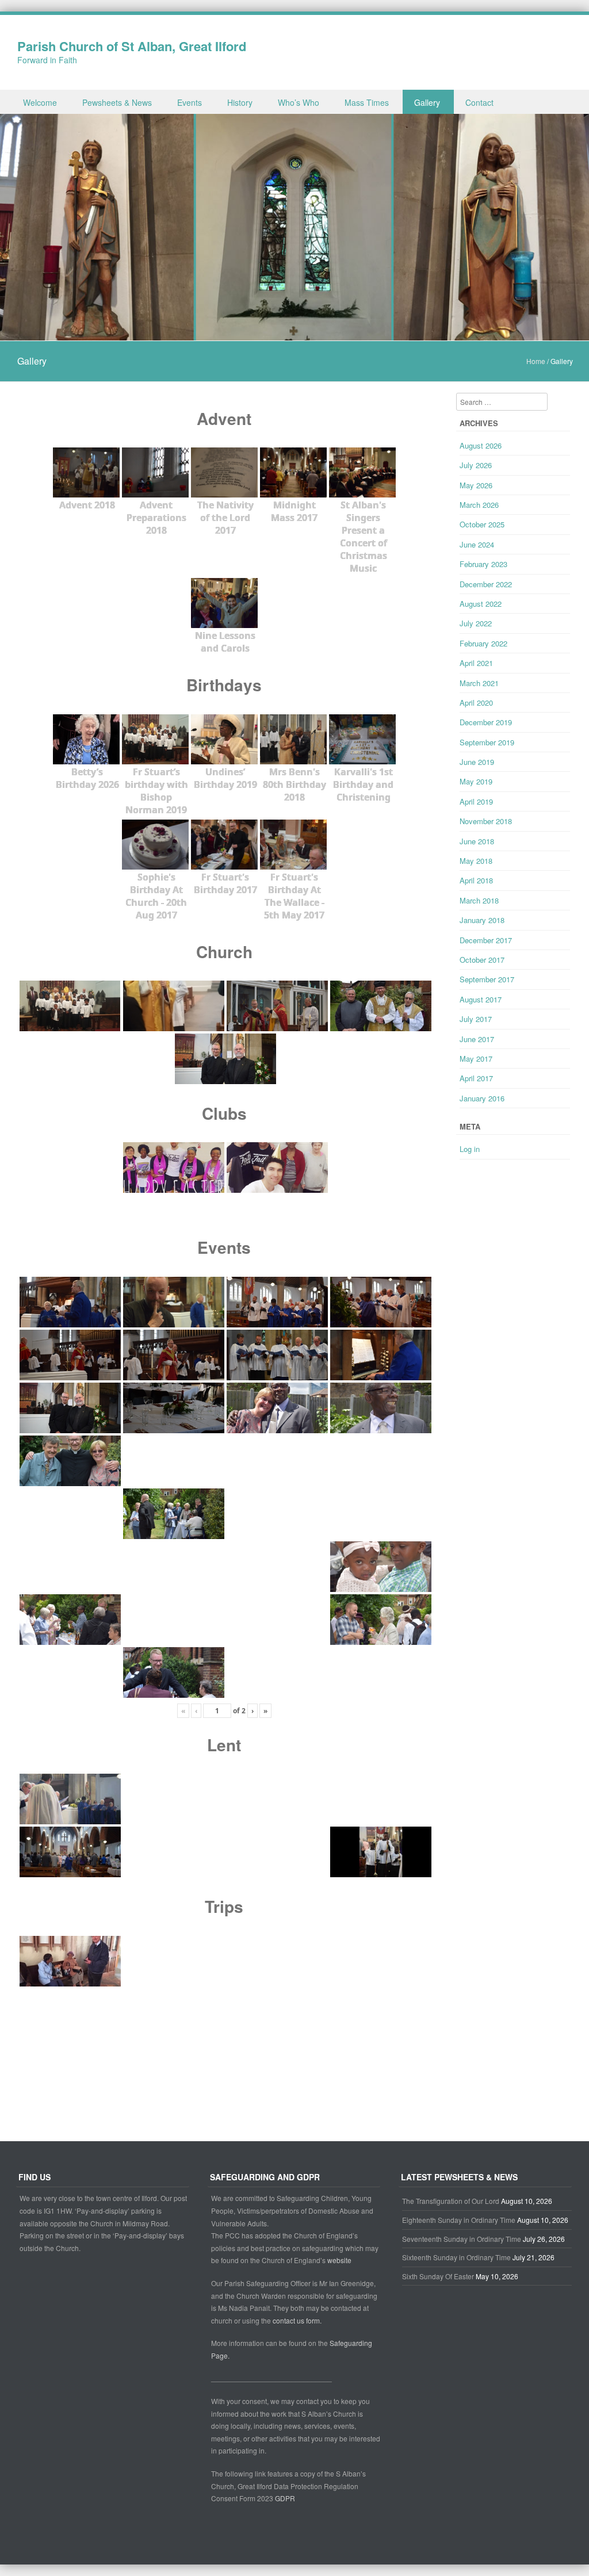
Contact (479, 102)
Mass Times (367, 102)
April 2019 (476, 801)
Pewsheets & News (117, 102)
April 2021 (476, 663)
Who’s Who (299, 102)
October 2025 (482, 524)
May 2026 (476, 485)
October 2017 (482, 960)
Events (190, 102)
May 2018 (476, 861)
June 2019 (477, 762)
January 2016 (482, 1098)
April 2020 (476, 703)
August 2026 (481, 445)
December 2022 (486, 584)
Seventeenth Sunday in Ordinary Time (462, 2239)
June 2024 (477, 544)
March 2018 (479, 900)
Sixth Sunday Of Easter (438, 2276)
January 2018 (482, 920)
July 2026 (476, 465)
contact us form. (298, 2320)
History (240, 102)
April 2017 (476, 1078)
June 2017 (477, 1039)
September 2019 (487, 742)
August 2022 (481, 604)
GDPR (285, 2498)
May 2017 (476, 1059)
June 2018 (477, 841)
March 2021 (479, 683)
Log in (470, 1149)
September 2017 (487, 979)
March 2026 (479, 505)
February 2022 (483, 643)
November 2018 (486, 821)
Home (536, 361)
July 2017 (476, 1019)
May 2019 (476, 781)
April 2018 (476, 880)
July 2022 (476, 623)
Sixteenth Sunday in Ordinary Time (456, 2257)
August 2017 (481, 999)
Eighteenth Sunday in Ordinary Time (459, 2220)
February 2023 (483, 564)
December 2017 (486, 940)
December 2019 (486, 722)
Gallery (427, 102)
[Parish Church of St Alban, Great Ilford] (294, 334)
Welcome (40, 102)
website (339, 2260)
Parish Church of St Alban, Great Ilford (132, 46)
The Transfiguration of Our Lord (451, 2201)
